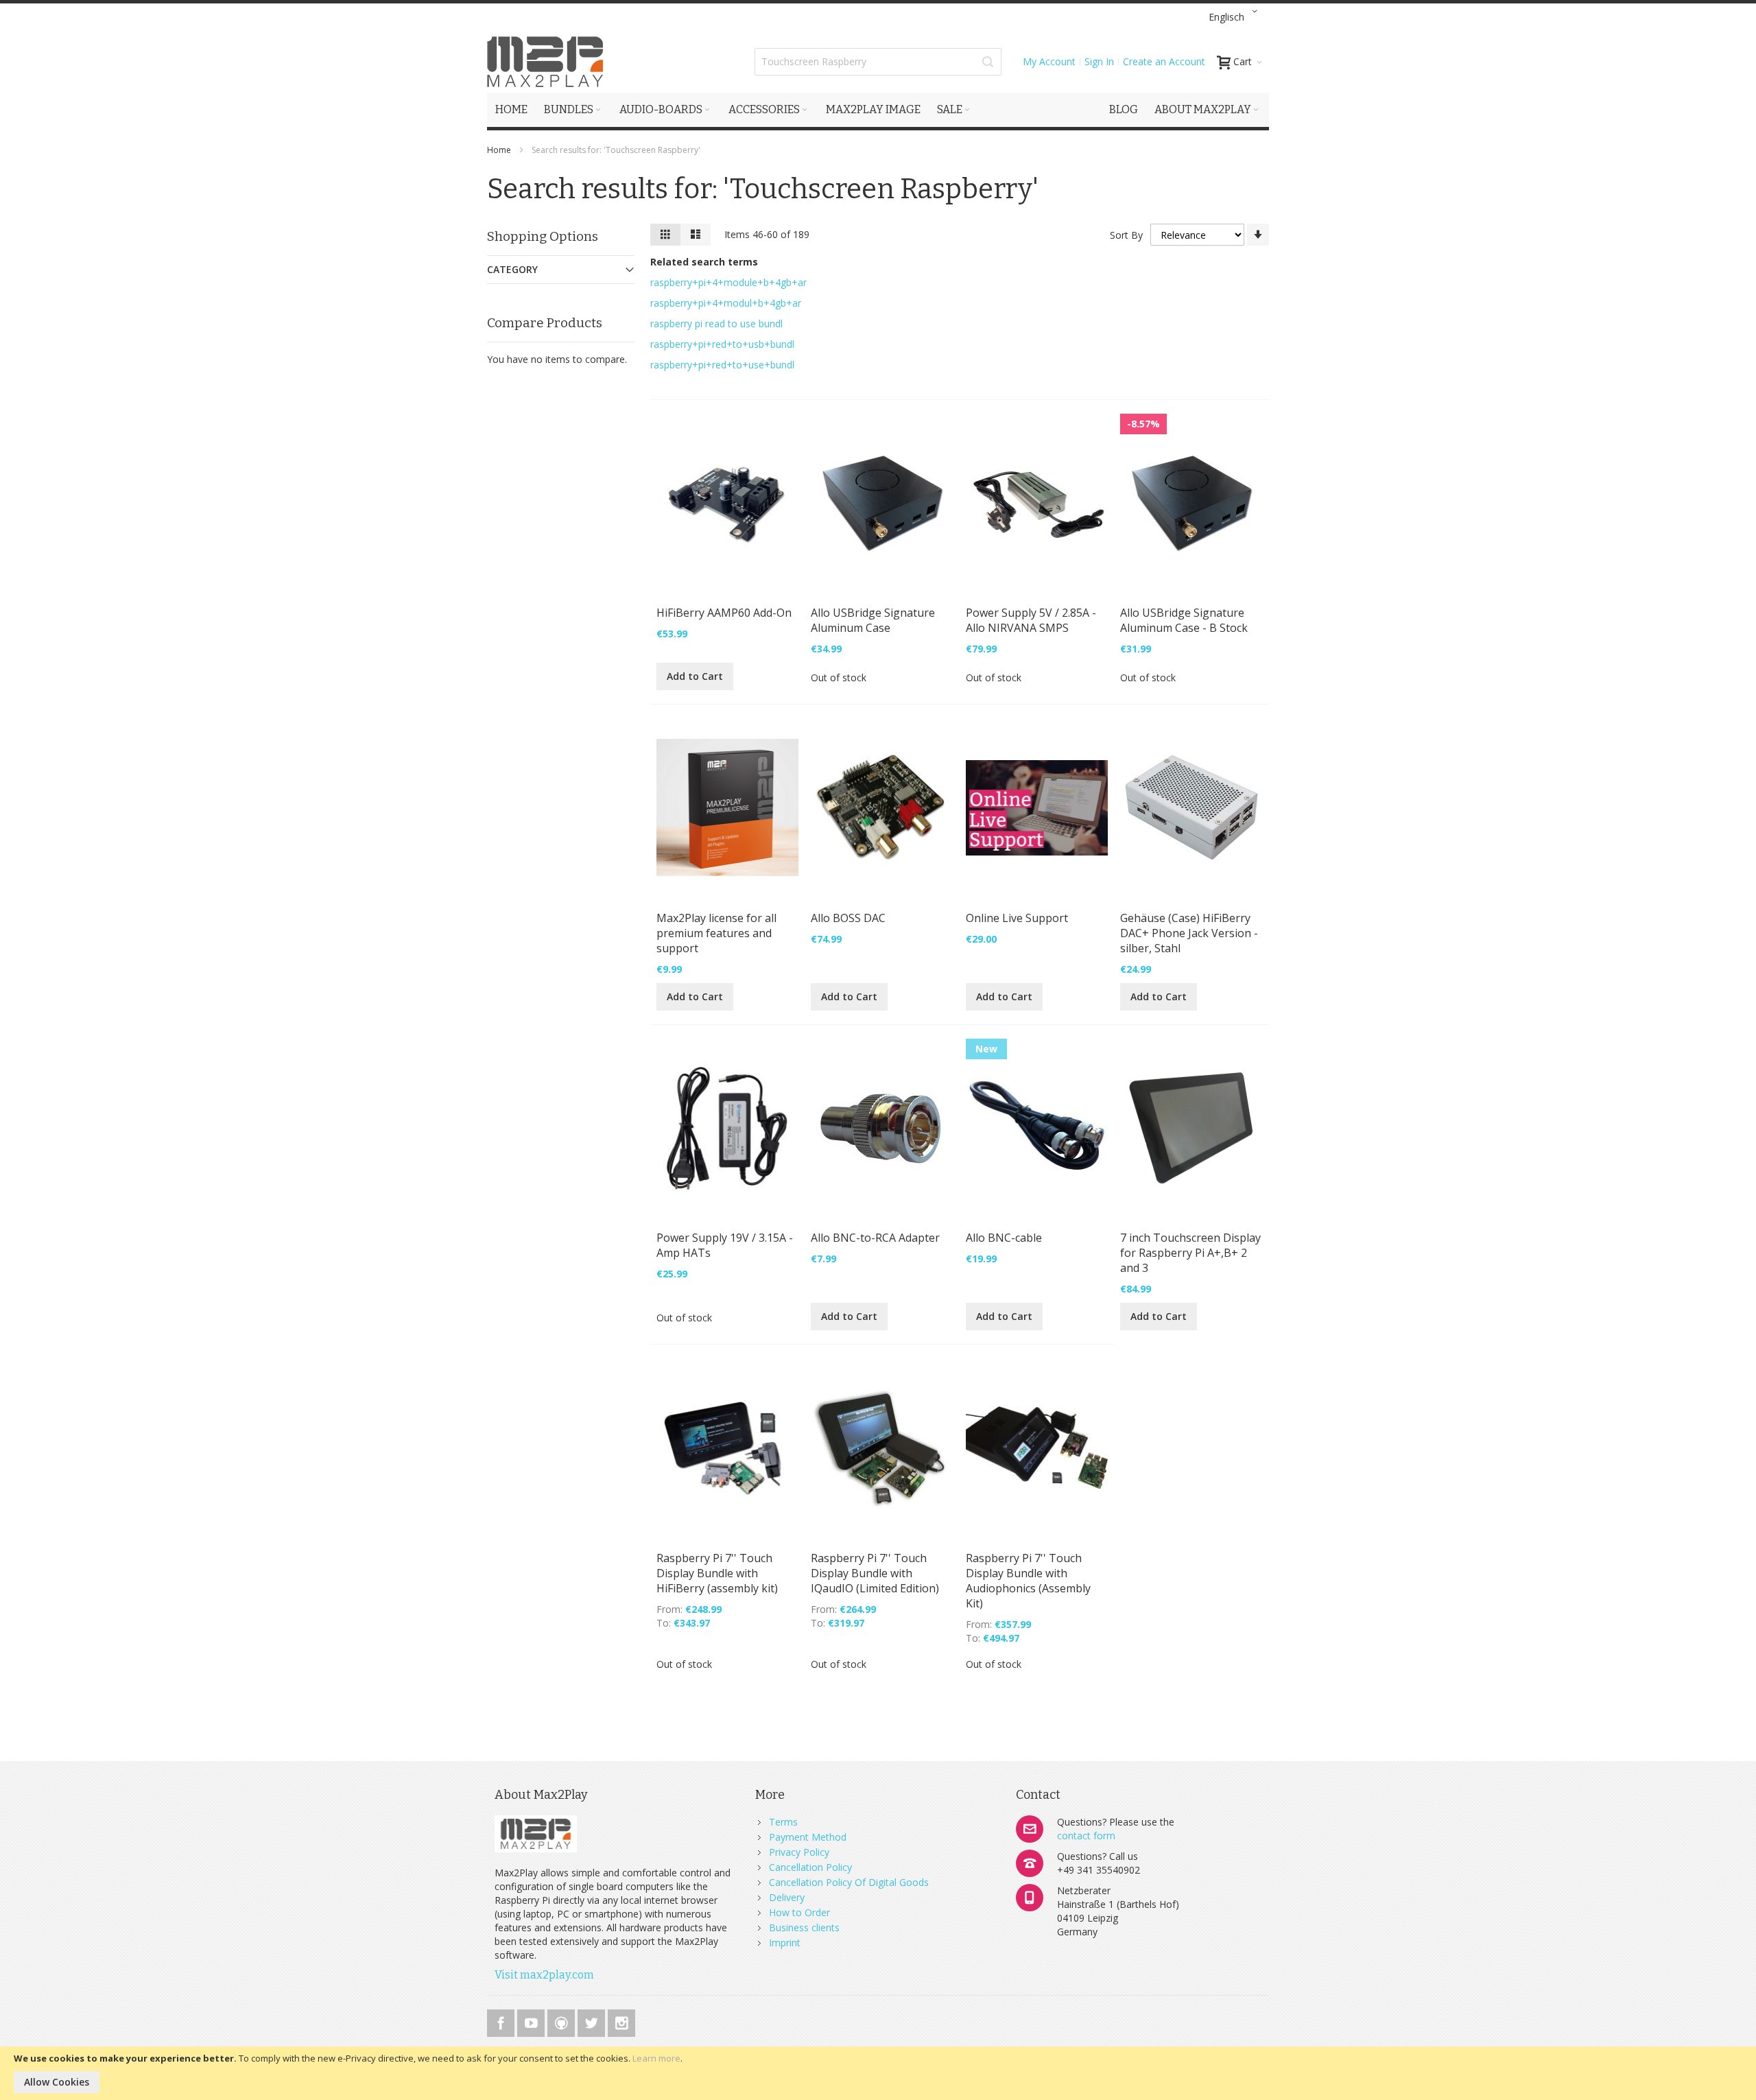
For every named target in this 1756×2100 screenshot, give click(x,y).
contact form (1086, 1836)
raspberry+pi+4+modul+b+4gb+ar (726, 303)
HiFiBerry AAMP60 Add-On (724, 613)
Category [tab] (512, 269)
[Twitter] (593, 2021)
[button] (1235, 17)
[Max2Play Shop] (545, 62)
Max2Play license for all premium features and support (716, 933)
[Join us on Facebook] (502, 2021)
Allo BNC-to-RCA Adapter (875, 1238)
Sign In (1099, 61)
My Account (1049, 61)
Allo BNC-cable (1004, 1238)
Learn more (656, 2058)
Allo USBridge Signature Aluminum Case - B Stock (1184, 620)
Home (500, 150)
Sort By (1126, 235)
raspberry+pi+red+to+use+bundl (722, 365)
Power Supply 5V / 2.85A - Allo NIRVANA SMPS (1031, 620)
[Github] (562, 2021)
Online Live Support (1017, 918)
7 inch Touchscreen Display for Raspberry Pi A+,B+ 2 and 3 (1190, 1253)
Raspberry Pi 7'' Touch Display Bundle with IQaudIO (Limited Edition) (875, 1573)
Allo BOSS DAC (848, 918)
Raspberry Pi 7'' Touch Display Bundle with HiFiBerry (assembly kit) (717, 1573)
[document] (878, 2073)
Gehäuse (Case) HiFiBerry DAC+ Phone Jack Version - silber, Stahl (1189, 933)
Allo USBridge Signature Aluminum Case (873, 620)
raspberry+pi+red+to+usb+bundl (722, 344)
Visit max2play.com (544, 1975)
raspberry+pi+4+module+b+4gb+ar (728, 282)
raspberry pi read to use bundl (716, 323)
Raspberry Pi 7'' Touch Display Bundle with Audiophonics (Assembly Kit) (1028, 1581)
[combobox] (878, 62)
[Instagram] (621, 2021)
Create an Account (1164, 61)
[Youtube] (532, 2021)
